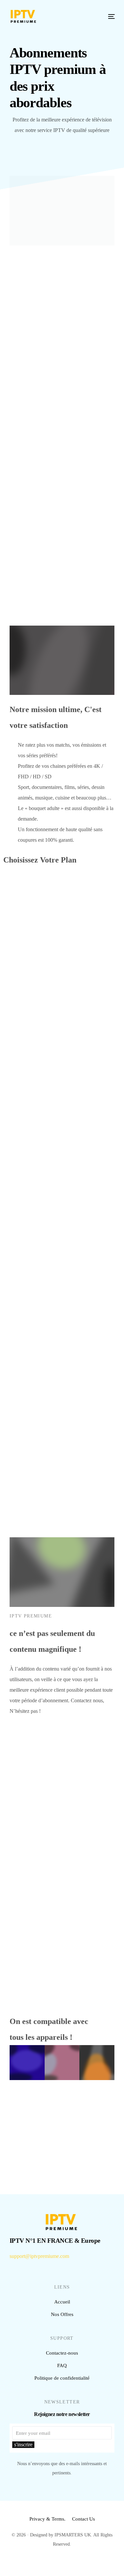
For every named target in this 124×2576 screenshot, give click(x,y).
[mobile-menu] (108, 16)
